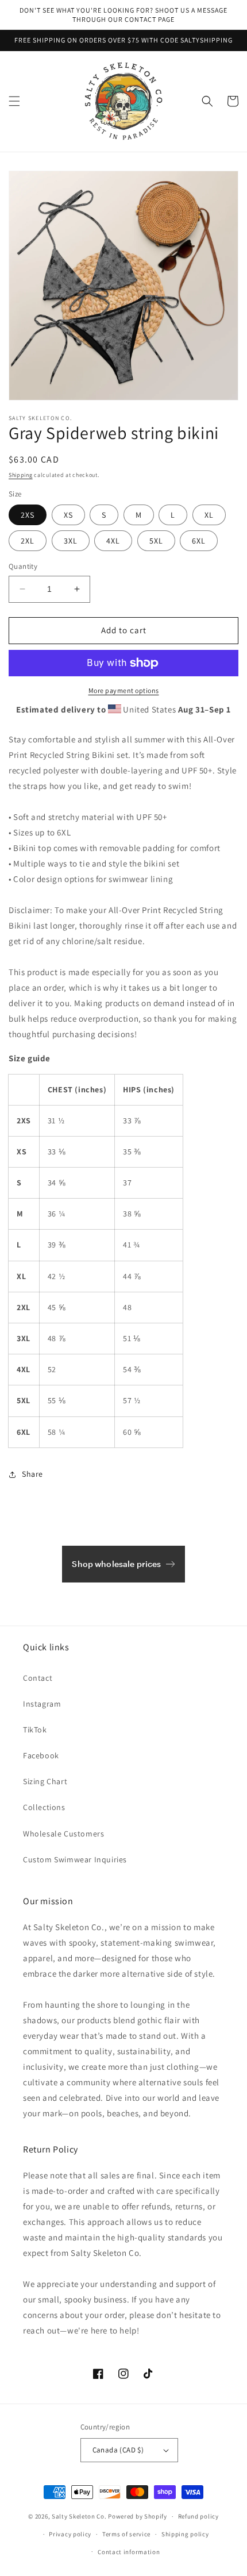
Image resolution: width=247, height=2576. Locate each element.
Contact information (129, 2552)
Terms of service (126, 2534)
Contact (38, 1678)
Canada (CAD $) (118, 2450)
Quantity (23, 566)
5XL (156, 541)
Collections (44, 1807)
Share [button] (32, 1474)
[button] (14, 101)
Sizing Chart (45, 1781)
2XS (28, 515)
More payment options (124, 690)
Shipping (21, 475)
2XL (28, 541)
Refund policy (198, 2516)
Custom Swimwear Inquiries (75, 1859)
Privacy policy (70, 2534)
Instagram (42, 1704)
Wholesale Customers (63, 1834)
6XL (199, 541)
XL (209, 515)
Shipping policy (185, 2534)
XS (68, 515)
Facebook (41, 1755)
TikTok (35, 1730)
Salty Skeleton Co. (79, 2516)
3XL (71, 541)
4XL (113, 541)
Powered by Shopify (138, 2516)
